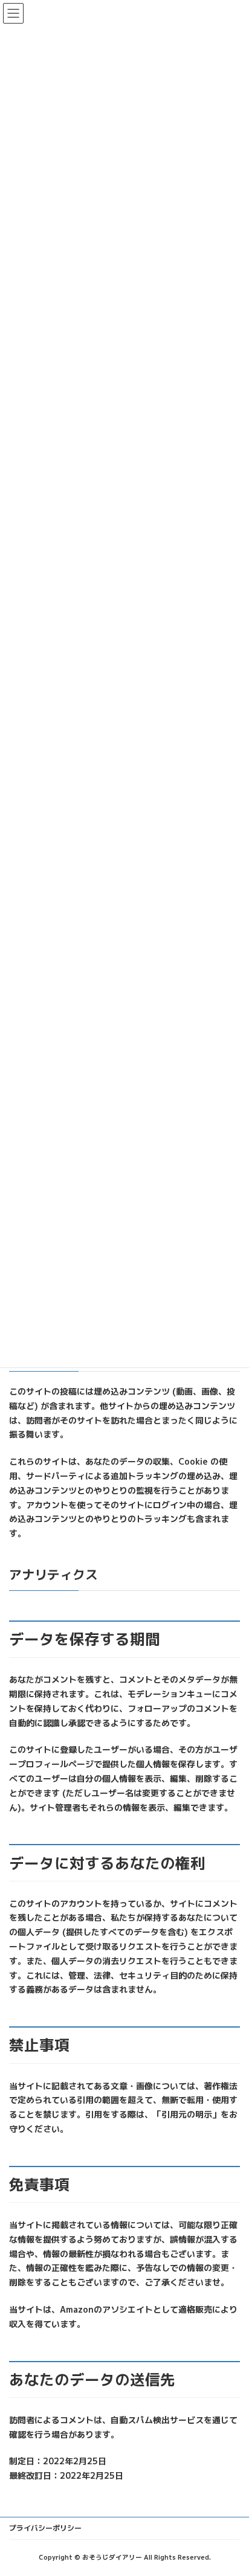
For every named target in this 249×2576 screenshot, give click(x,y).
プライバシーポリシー (45, 2528)
